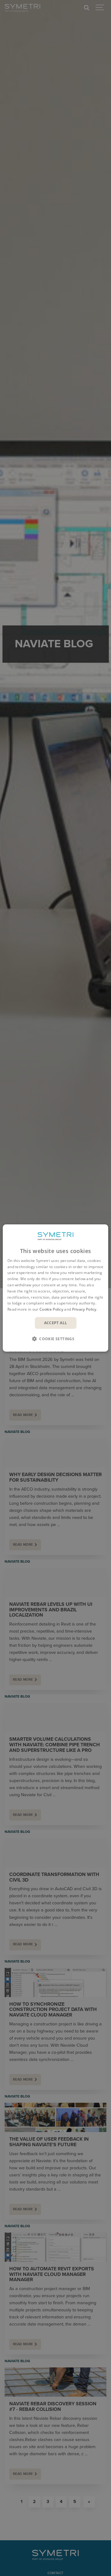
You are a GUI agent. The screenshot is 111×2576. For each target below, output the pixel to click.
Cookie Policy (51, 1309)
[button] (55, 1339)
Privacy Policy (84, 1309)
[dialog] (55, 1288)
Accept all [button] (56, 1323)
